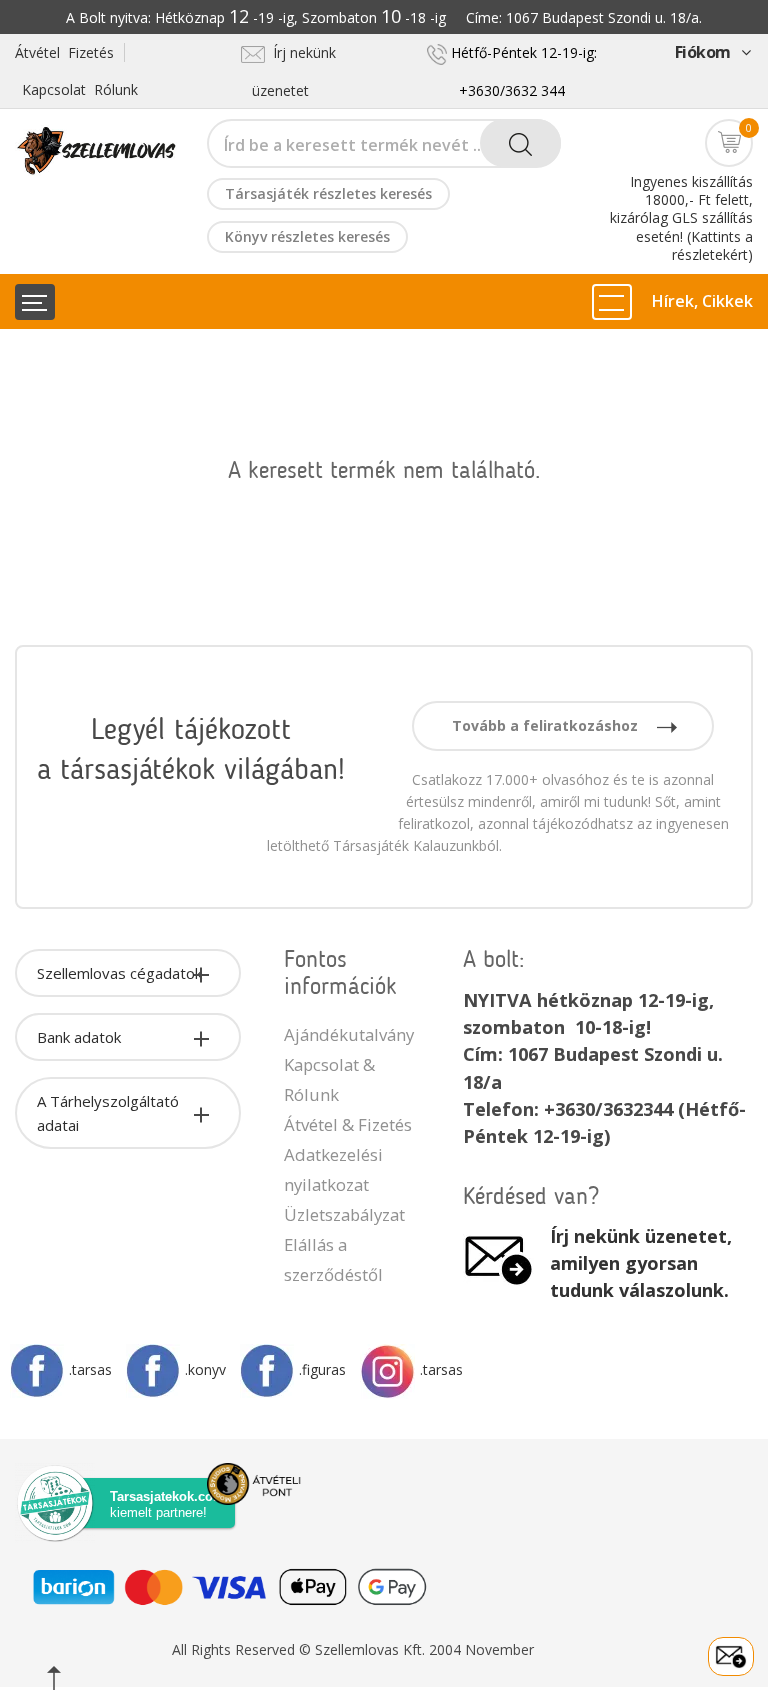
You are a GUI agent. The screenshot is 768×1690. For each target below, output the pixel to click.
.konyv (205, 1369)
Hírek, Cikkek (702, 301)
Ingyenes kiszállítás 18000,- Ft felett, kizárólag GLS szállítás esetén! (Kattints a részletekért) (681, 218)
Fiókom (703, 52)
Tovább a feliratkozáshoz (547, 725)
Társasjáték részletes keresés (328, 193)
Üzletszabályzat (344, 1214)
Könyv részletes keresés (307, 236)
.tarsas (90, 1369)
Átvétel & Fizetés (348, 1124)
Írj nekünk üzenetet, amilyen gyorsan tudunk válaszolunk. (641, 1263)
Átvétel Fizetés (64, 52)
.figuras (322, 1369)
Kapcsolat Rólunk (80, 89)
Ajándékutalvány (349, 1034)
